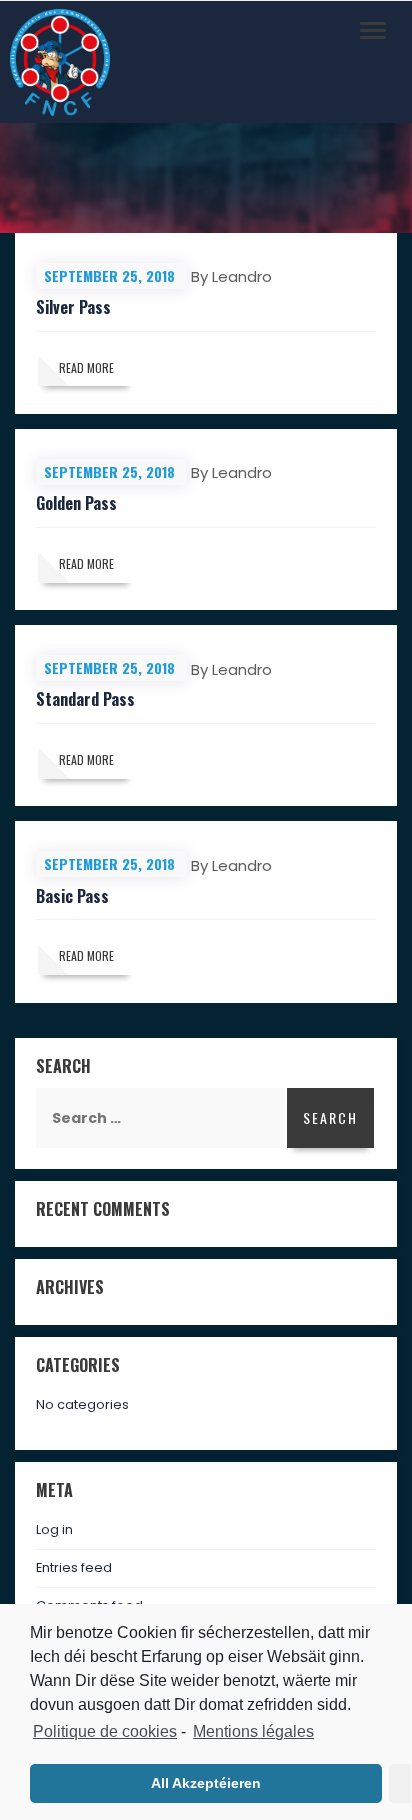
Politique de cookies (105, 1731)
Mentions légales (253, 1731)
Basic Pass (72, 896)
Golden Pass (76, 503)
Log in (54, 1529)
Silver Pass (73, 307)
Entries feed (74, 1567)
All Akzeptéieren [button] (206, 1783)
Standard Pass (85, 699)
